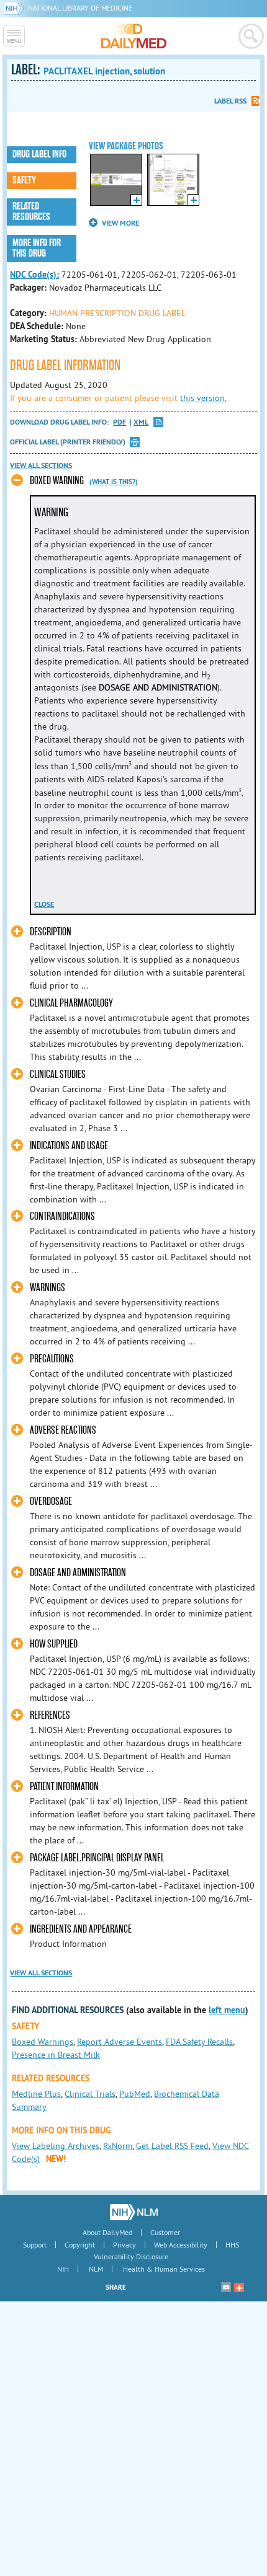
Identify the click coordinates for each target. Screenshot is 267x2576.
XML (141, 422)
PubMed (135, 2094)
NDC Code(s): (34, 275)
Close (44, 904)
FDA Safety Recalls (199, 2042)
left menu (227, 2010)
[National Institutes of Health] (16, 8)
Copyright (80, 2245)
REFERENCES (50, 1715)
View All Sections (41, 465)
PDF (120, 422)
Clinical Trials (90, 2094)
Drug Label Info (39, 154)
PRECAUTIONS (52, 1359)
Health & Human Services (164, 2269)
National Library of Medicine (80, 8)
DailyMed (134, 36)
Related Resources (31, 212)
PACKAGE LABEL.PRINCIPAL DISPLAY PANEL (97, 1858)
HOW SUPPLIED (54, 1644)
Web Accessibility (181, 2245)
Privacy (124, 2245)
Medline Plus (36, 2094)
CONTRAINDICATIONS (62, 1216)
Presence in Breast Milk (56, 2055)
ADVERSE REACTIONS (63, 1430)
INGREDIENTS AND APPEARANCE (81, 1929)
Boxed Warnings (43, 2042)
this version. (203, 398)
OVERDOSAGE (51, 1502)
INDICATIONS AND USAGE (69, 1146)
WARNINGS (48, 1288)
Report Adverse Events (120, 2042)
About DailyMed (107, 2232)
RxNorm (118, 2146)
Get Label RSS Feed (172, 2146)
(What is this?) (114, 482)
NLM (96, 2269)
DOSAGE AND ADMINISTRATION (78, 1573)
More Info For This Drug (37, 248)
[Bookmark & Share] (239, 2287)
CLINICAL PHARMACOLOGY (71, 1003)
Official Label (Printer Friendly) (68, 442)
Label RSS (230, 101)
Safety (24, 180)
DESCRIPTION (51, 932)
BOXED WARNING (57, 481)
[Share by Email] (226, 2287)
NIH (63, 2269)
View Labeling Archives (56, 2146)
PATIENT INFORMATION (64, 1787)
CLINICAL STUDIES (58, 1074)
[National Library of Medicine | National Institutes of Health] (134, 2212)
